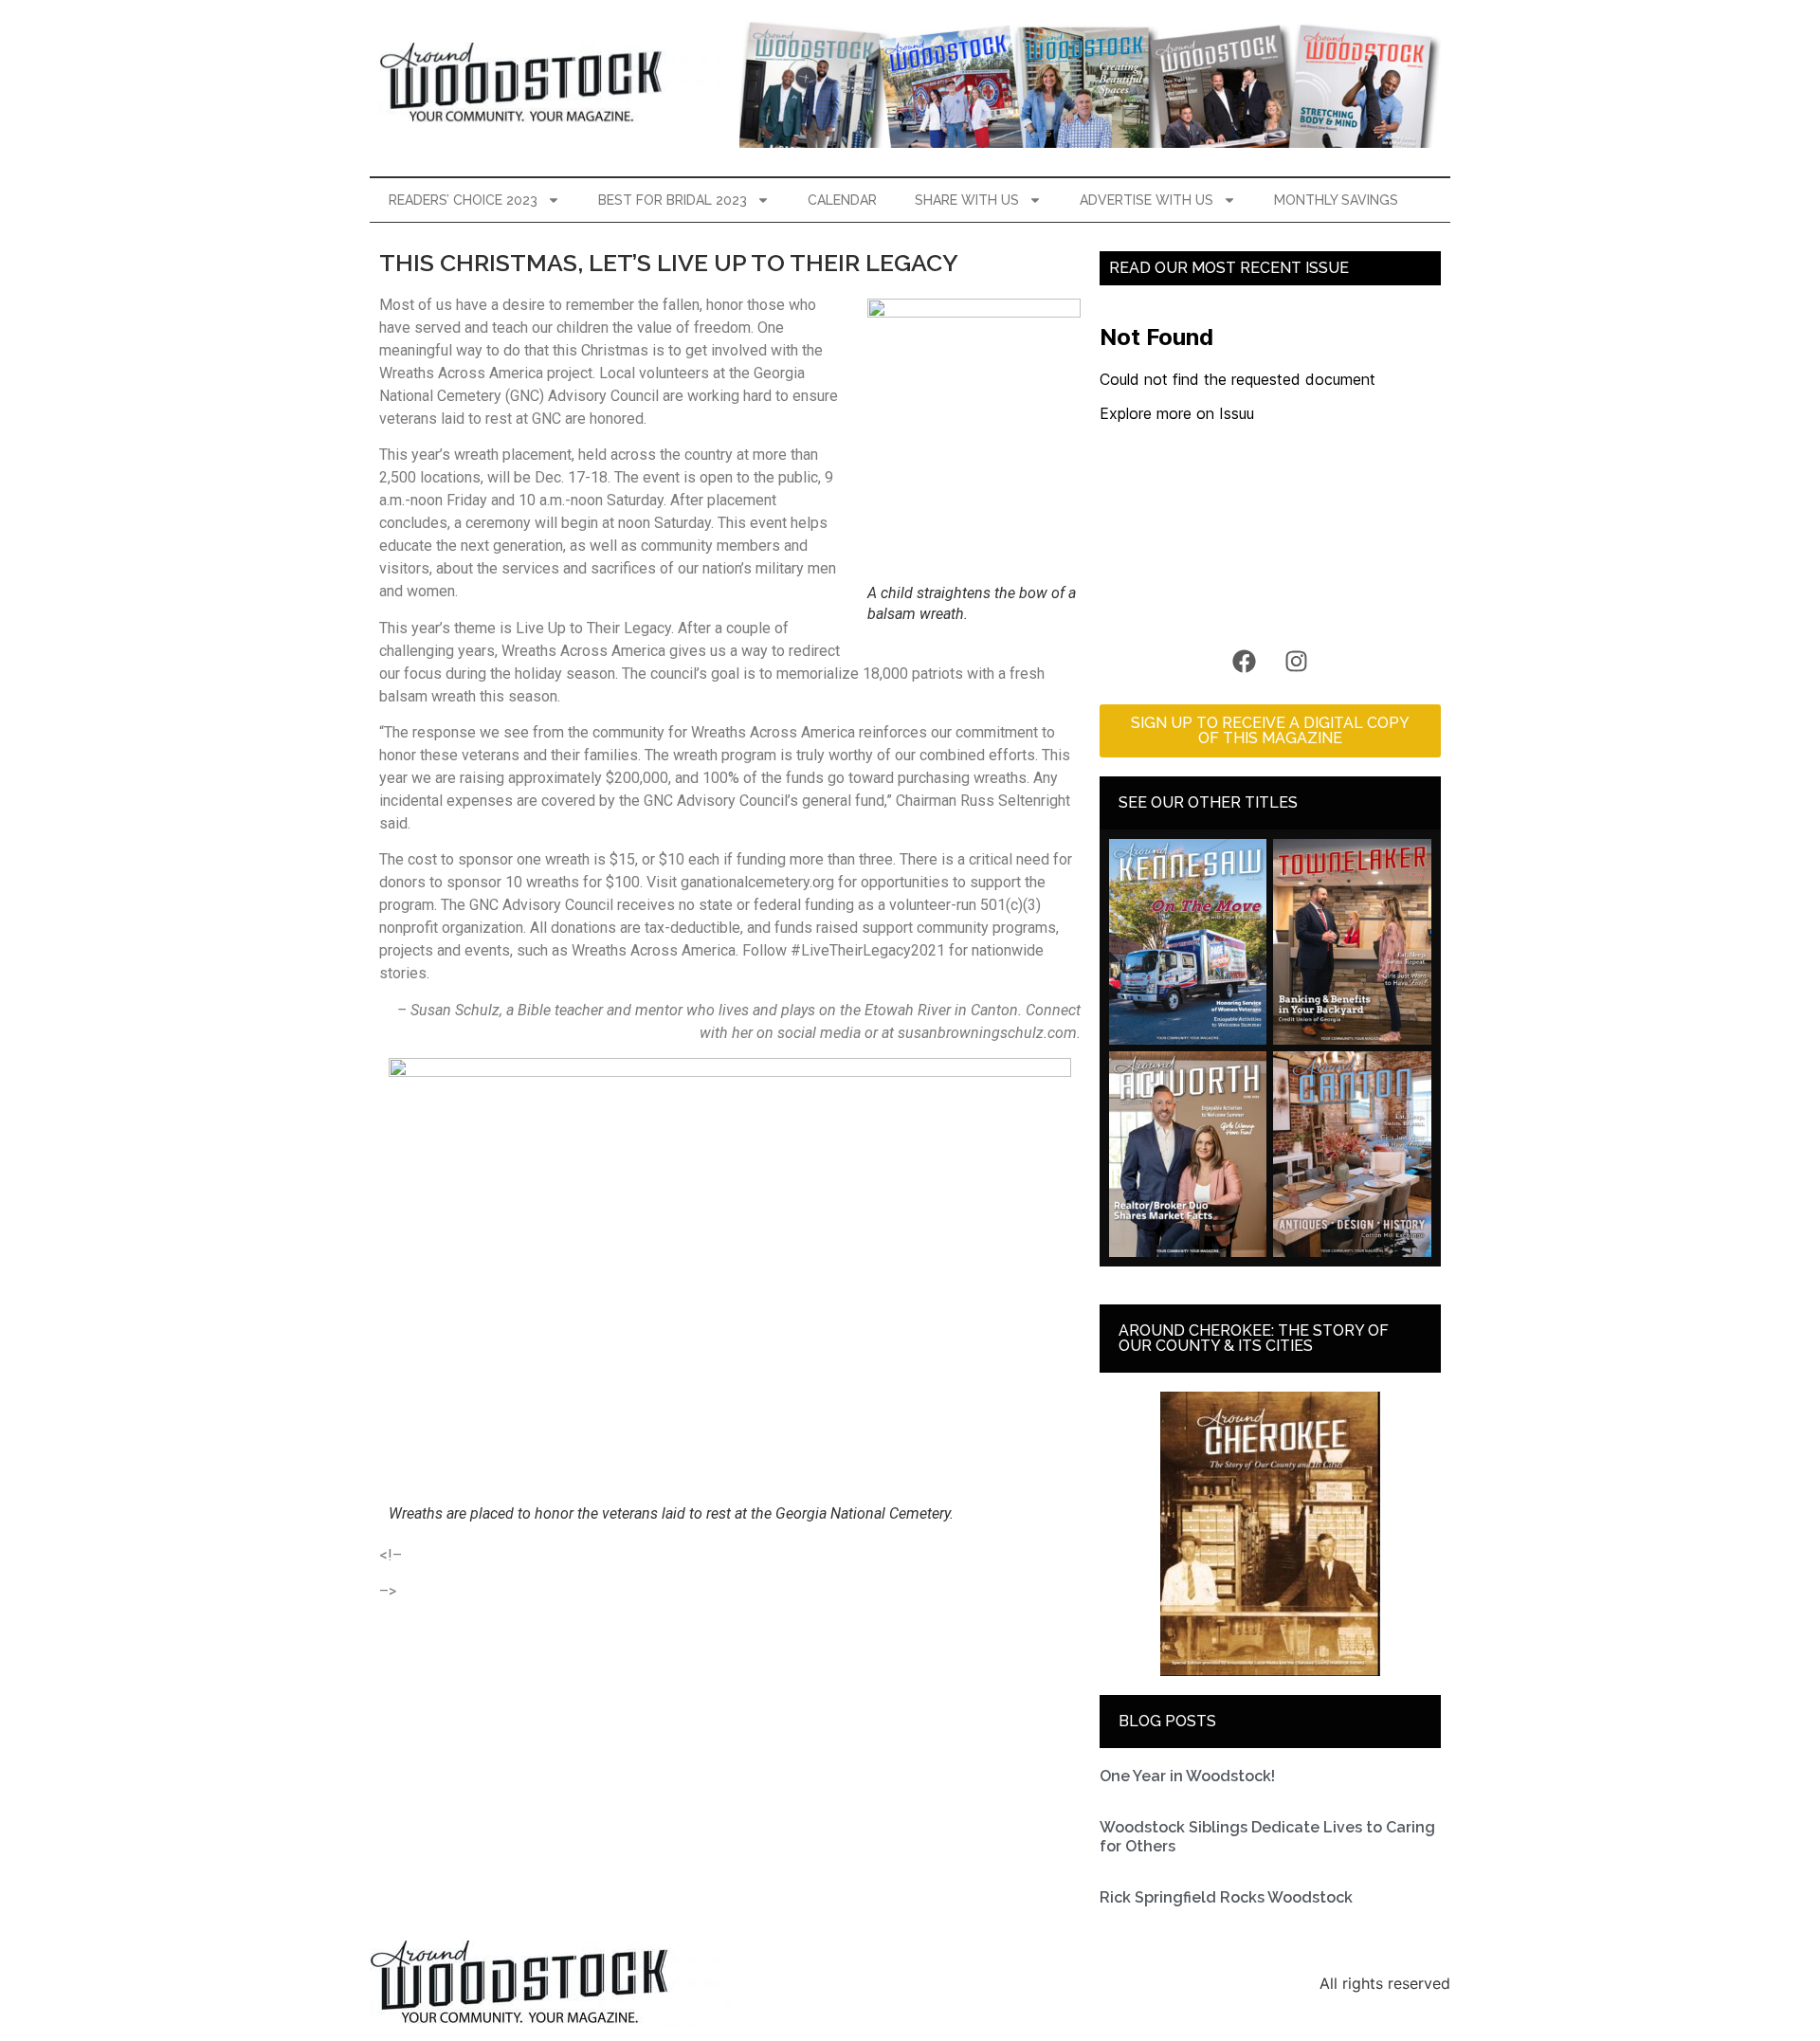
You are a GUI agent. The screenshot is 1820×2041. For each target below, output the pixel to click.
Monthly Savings (1336, 200)
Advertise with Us (1147, 200)
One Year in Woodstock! (1187, 1776)
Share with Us (967, 200)
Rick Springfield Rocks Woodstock (1226, 1897)
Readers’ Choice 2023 (463, 200)
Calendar (842, 200)
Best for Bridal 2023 (673, 200)
